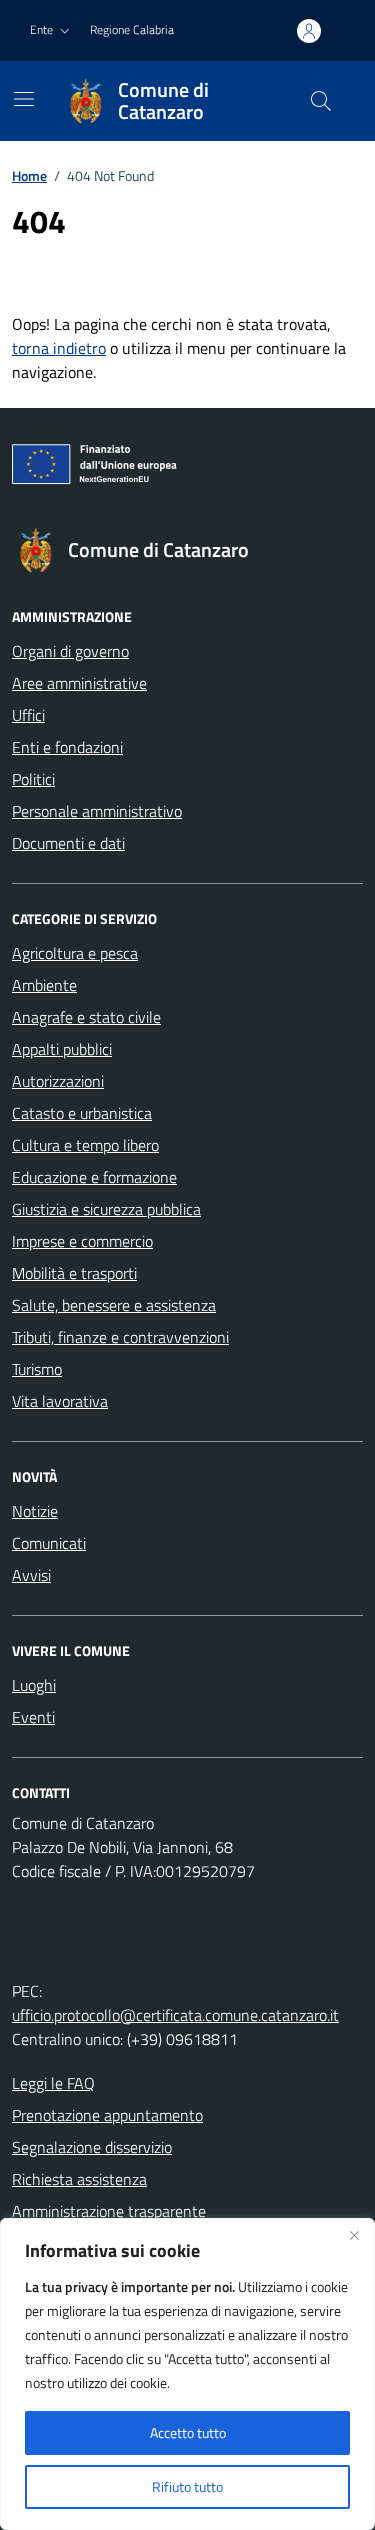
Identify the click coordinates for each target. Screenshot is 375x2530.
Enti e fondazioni (67, 747)
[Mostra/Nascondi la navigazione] (24, 99)
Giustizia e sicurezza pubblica (106, 1209)
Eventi (33, 1717)
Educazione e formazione (94, 1177)
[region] (187, 2374)
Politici (33, 779)
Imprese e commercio (82, 1241)
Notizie (35, 1511)
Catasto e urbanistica (82, 1113)
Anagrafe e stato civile (86, 1017)
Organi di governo (70, 651)
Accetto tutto (188, 2432)
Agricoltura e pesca (75, 953)
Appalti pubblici (62, 1049)
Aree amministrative (79, 683)
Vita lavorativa (60, 1401)
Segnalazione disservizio (92, 2147)
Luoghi (34, 1685)
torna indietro (59, 348)
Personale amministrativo (97, 811)
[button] (52, 30)
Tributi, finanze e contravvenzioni (120, 1337)
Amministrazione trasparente (109, 2211)
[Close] (354, 2235)
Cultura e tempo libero (85, 1145)
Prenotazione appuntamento (107, 2115)
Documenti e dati (68, 843)
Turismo (37, 1369)
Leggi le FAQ (53, 2083)
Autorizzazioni (58, 1081)
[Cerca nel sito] (321, 101)
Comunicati (49, 1543)
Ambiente (44, 985)
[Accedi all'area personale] (309, 31)
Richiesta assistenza (79, 2179)
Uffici (28, 715)
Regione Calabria (132, 29)
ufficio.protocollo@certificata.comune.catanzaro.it (175, 2015)
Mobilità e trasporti (74, 1273)
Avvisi (31, 1575)
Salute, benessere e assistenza (114, 1305)
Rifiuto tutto (187, 2486)
